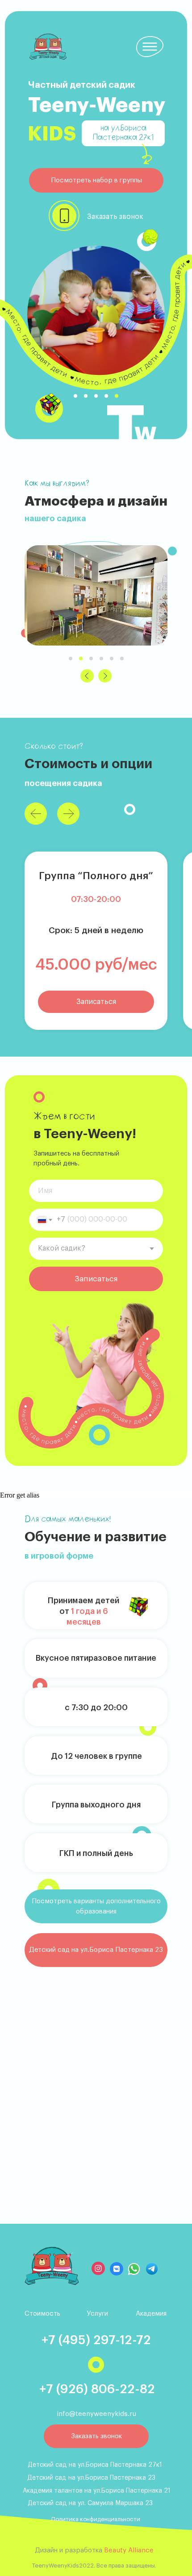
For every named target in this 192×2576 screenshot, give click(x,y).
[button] (96, 180)
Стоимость (42, 2314)
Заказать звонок (115, 217)
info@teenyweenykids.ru (96, 2414)
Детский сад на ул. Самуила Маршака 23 (90, 2503)
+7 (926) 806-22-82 (97, 2389)
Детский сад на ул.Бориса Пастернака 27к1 (95, 2465)
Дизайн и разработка (94, 2550)
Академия (151, 2314)
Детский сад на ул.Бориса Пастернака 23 (91, 2478)
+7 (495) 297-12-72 (96, 2340)
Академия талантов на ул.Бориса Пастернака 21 (97, 2491)
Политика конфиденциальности (96, 2519)
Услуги (98, 2314)
